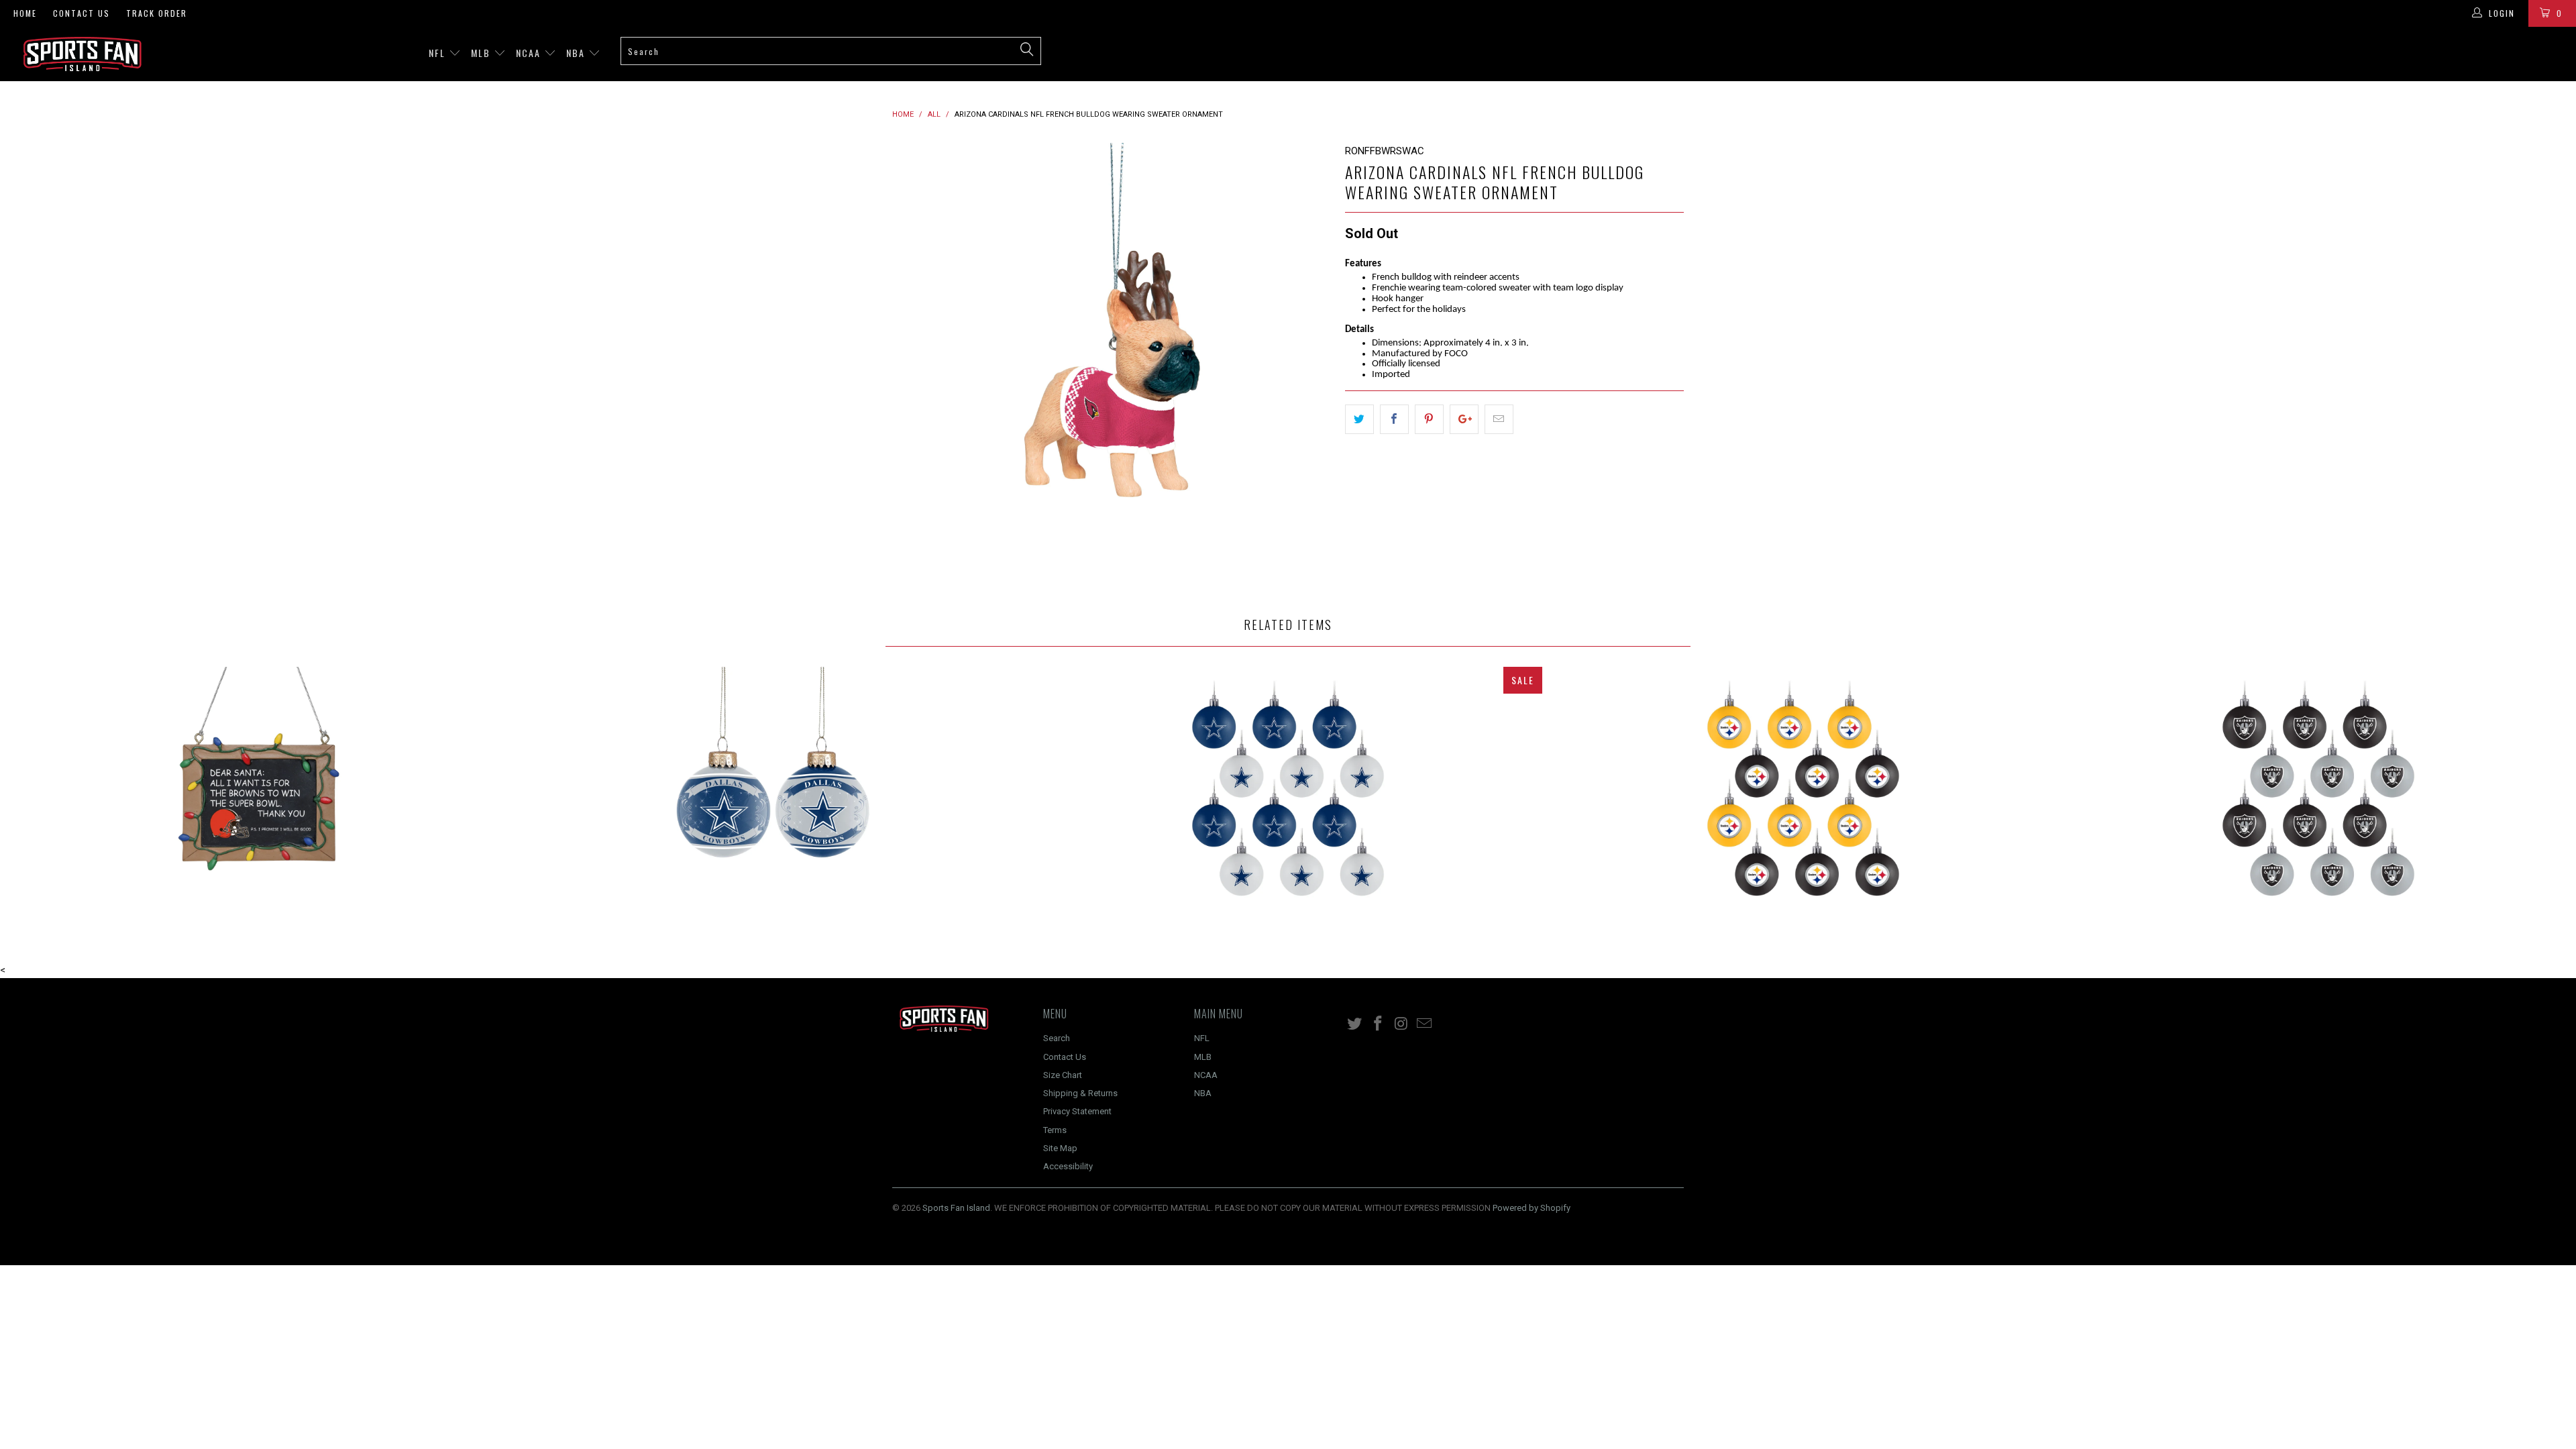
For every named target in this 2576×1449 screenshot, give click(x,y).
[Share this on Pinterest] (1429, 419)
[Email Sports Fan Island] (1425, 1024)
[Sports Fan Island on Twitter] (1355, 1024)
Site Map (1060, 1148)
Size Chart (1063, 1075)
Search (1057, 1038)
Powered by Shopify (1532, 1208)
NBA (577, 53)
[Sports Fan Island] (213, 54)
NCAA (530, 53)
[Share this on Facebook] (1394, 419)
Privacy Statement (1077, 1111)
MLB (482, 53)
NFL (439, 53)
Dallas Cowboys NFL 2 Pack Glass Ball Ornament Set (773, 801)
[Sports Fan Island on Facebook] (1379, 1024)
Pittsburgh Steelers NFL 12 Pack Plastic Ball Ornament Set (1803, 801)
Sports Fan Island (956, 1208)
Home (25, 13)
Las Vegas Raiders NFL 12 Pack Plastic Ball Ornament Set (2318, 801)
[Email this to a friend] (1499, 419)
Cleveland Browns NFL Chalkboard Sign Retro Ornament (258, 801)
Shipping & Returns (1080, 1093)
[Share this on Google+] (1464, 419)
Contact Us (82, 13)
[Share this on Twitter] (1359, 419)
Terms (1055, 1130)
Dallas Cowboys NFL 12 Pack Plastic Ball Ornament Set (1288, 801)
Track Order (157, 13)
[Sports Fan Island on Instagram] (1401, 1024)
